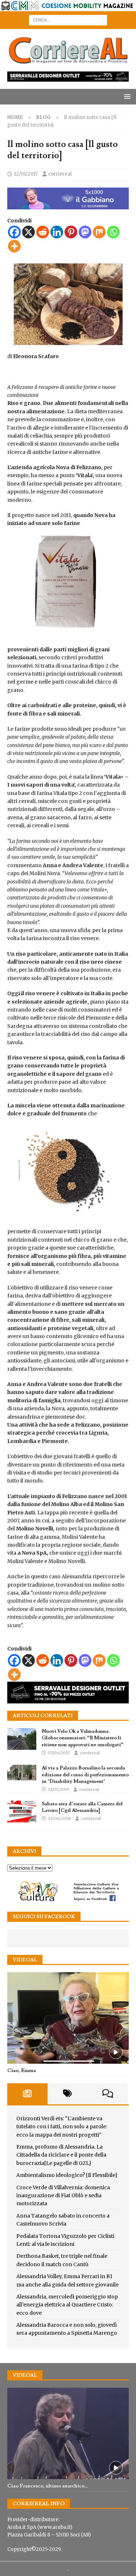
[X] (28, 232)
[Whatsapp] (113, 232)
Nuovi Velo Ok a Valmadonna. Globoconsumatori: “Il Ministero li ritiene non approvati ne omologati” (83, 1738)
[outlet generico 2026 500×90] (68, 1699)
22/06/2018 (59, 1818)
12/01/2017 (26, 174)
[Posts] (27, 2094)
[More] (14, 246)
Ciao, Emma (22, 2071)
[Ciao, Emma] (68, 2018)
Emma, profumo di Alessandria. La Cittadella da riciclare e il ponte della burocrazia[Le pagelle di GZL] (61, 2155)
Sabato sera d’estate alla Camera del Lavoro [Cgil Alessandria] (82, 1807)
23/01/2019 (58, 1789)
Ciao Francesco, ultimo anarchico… (48, 2486)
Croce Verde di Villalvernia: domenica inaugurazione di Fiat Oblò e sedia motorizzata (63, 2196)
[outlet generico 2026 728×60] (68, 78)
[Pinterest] (71, 232)
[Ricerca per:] (68, 20)
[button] (126, 96)
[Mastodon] (85, 232)
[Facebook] (14, 232)
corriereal (60, 174)
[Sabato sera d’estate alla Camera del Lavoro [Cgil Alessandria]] (22, 1812)
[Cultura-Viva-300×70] (68, 1900)
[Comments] (108, 2094)
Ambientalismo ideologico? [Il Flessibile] (67, 2175)
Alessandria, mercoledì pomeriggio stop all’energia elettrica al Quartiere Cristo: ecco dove (67, 2305)
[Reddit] (43, 232)
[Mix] (99, 232)
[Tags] (68, 2094)
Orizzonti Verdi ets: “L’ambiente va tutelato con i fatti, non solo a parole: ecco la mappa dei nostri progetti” (62, 2127)
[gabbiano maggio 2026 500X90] (68, 205)
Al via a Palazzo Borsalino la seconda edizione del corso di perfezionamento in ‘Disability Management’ (85, 1775)
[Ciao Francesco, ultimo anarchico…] (68, 2433)
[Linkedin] (57, 232)
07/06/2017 (59, 1753)
